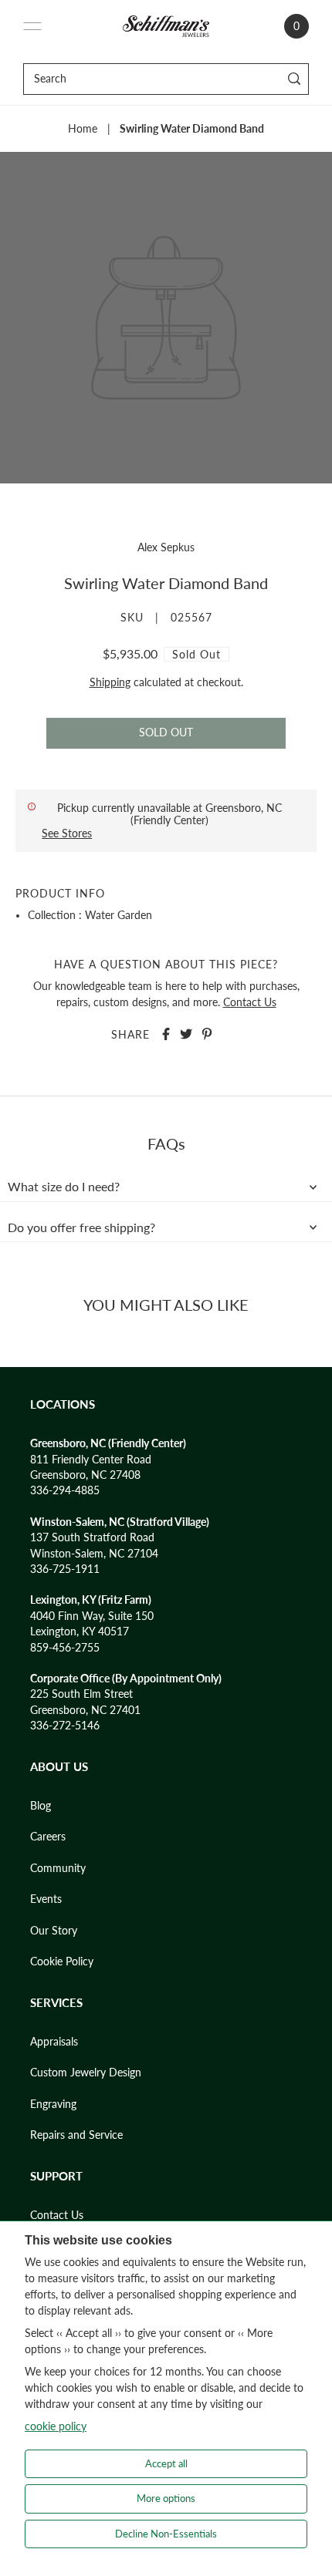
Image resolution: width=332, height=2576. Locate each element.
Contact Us (250, 1002)
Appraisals (54, 2042)
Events (46, 1899)
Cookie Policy (62, 1961)
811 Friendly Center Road (91, 1460)
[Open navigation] (32, 26)
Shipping (110, 682)
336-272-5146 (65, 1726)
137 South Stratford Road (92, 1537)
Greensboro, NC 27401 (85, 1710)
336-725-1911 (65, 1569)
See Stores (67, 833)
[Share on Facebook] (166, 1034)
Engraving (53, 2104)
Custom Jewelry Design (86, 2073)
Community (58, 1868)
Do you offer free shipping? (81, 1227)
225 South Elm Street (81, 1694)
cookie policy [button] (56, 2426)
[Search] (295, 79)
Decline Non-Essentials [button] (166, 2534)
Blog (41, 1806)
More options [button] (166, 2498)
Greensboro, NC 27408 (85, 1475)
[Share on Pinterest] (207, 1034)
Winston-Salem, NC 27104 (94, 1554)
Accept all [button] (166, 2463)
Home (83, 129)
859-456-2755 (65, 1648)
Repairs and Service (76, 2135)
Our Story (54, 1931)
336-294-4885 (65, 1490)
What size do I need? (64, 1187)
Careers (48, 1837)
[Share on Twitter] (186, 1034)
